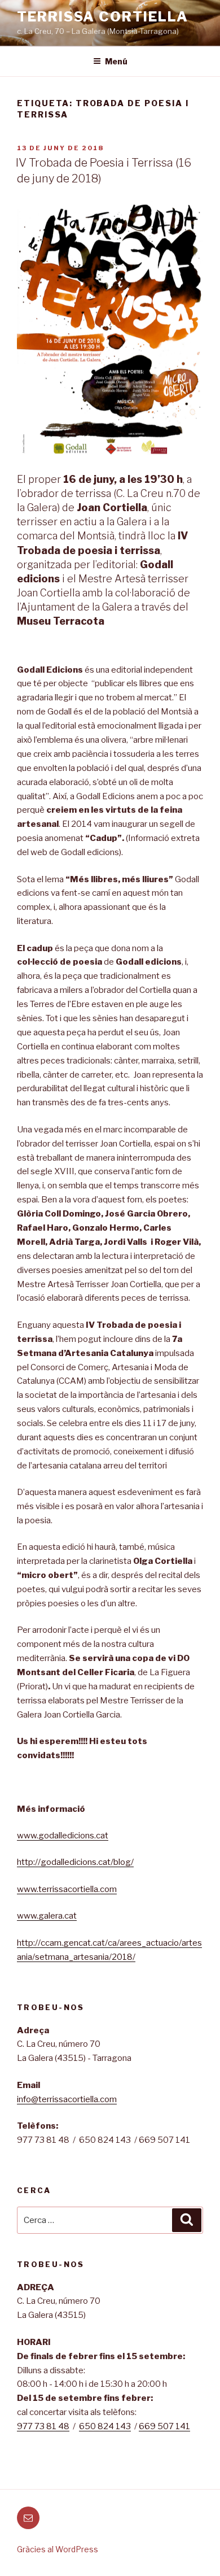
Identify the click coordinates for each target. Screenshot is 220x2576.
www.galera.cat (47, 1916)
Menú (116, 61)
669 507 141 (164, 2426)
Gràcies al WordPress (58, 2549)
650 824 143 (105, 2426)
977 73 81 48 (43, 2426)
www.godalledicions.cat (63, 1836)
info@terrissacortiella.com (67, 2099)
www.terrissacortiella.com (67, 1889)
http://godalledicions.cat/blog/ (75, 1862)
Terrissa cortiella (103, 17)
